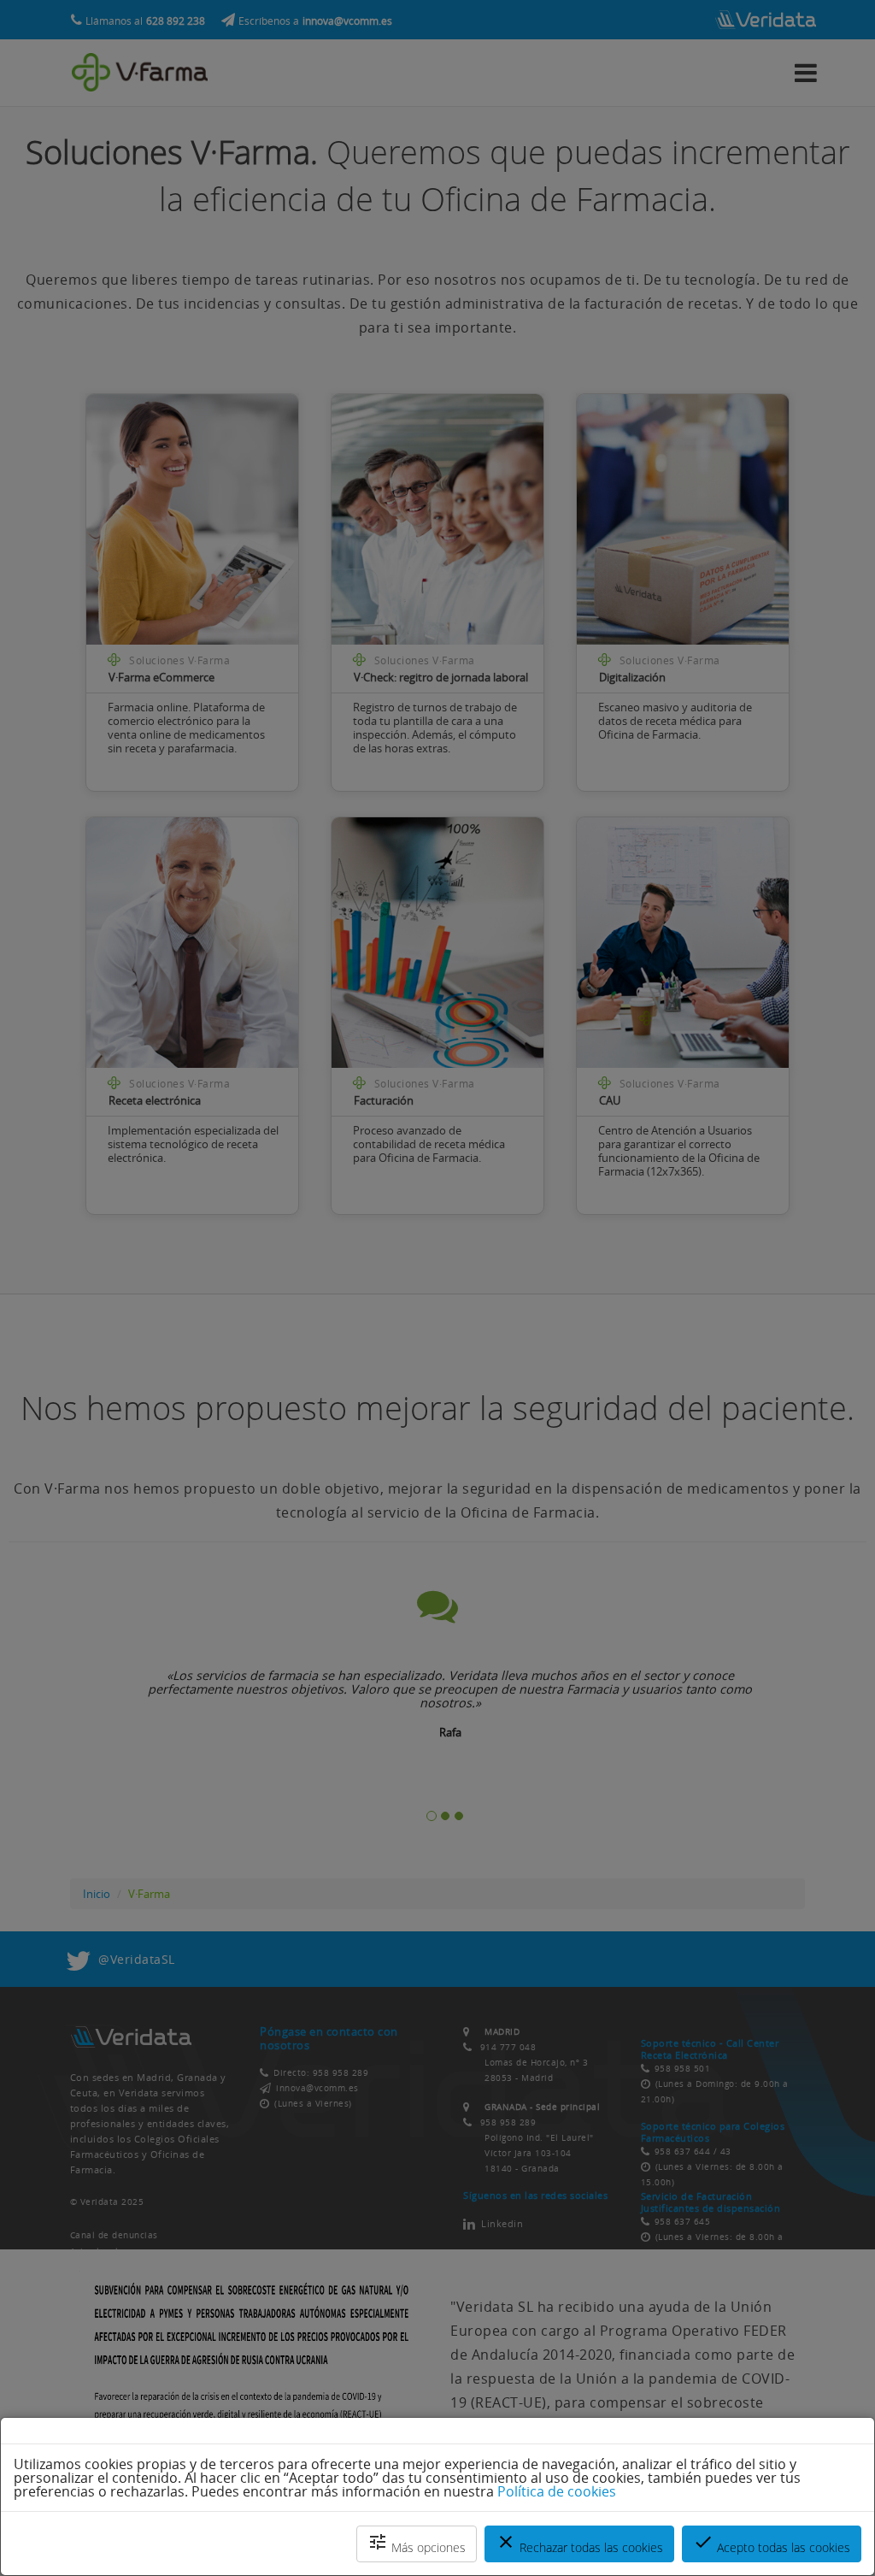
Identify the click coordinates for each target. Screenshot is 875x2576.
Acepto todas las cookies (772, 2544)
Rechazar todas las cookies (579, 2544)
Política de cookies (557, 2491)
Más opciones (417, 2544)
